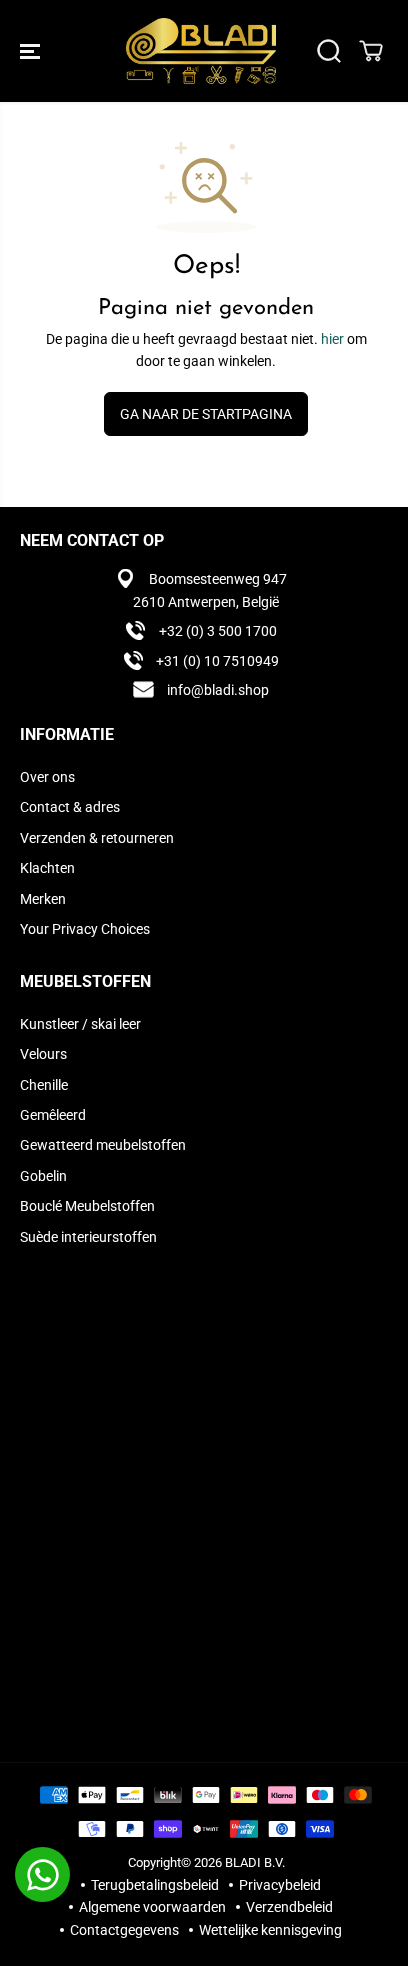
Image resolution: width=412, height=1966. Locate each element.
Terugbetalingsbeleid (155, 1885)
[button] (32, 51)
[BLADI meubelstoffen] (201, 51)
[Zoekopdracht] (329, 51)
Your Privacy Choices (85, 929)
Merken (43, 899)
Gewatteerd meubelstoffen (103, 1145)
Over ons (47, 777)
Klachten (47, 868)
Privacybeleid (280, 1885)
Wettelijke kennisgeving (270, 1930)
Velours (43, 1054)
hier (332, 339)
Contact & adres (70, 807)
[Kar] (371, 51)
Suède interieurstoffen (88, 1237)
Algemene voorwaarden (152, 1907)
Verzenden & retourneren (97, 838)
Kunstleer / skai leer (80, 1024)
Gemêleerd (53, 1115)
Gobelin (43, 1176)
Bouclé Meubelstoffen (87, 1206)
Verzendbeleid (289, 1907)
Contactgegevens (124, 1930)
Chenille (44, 1085)
